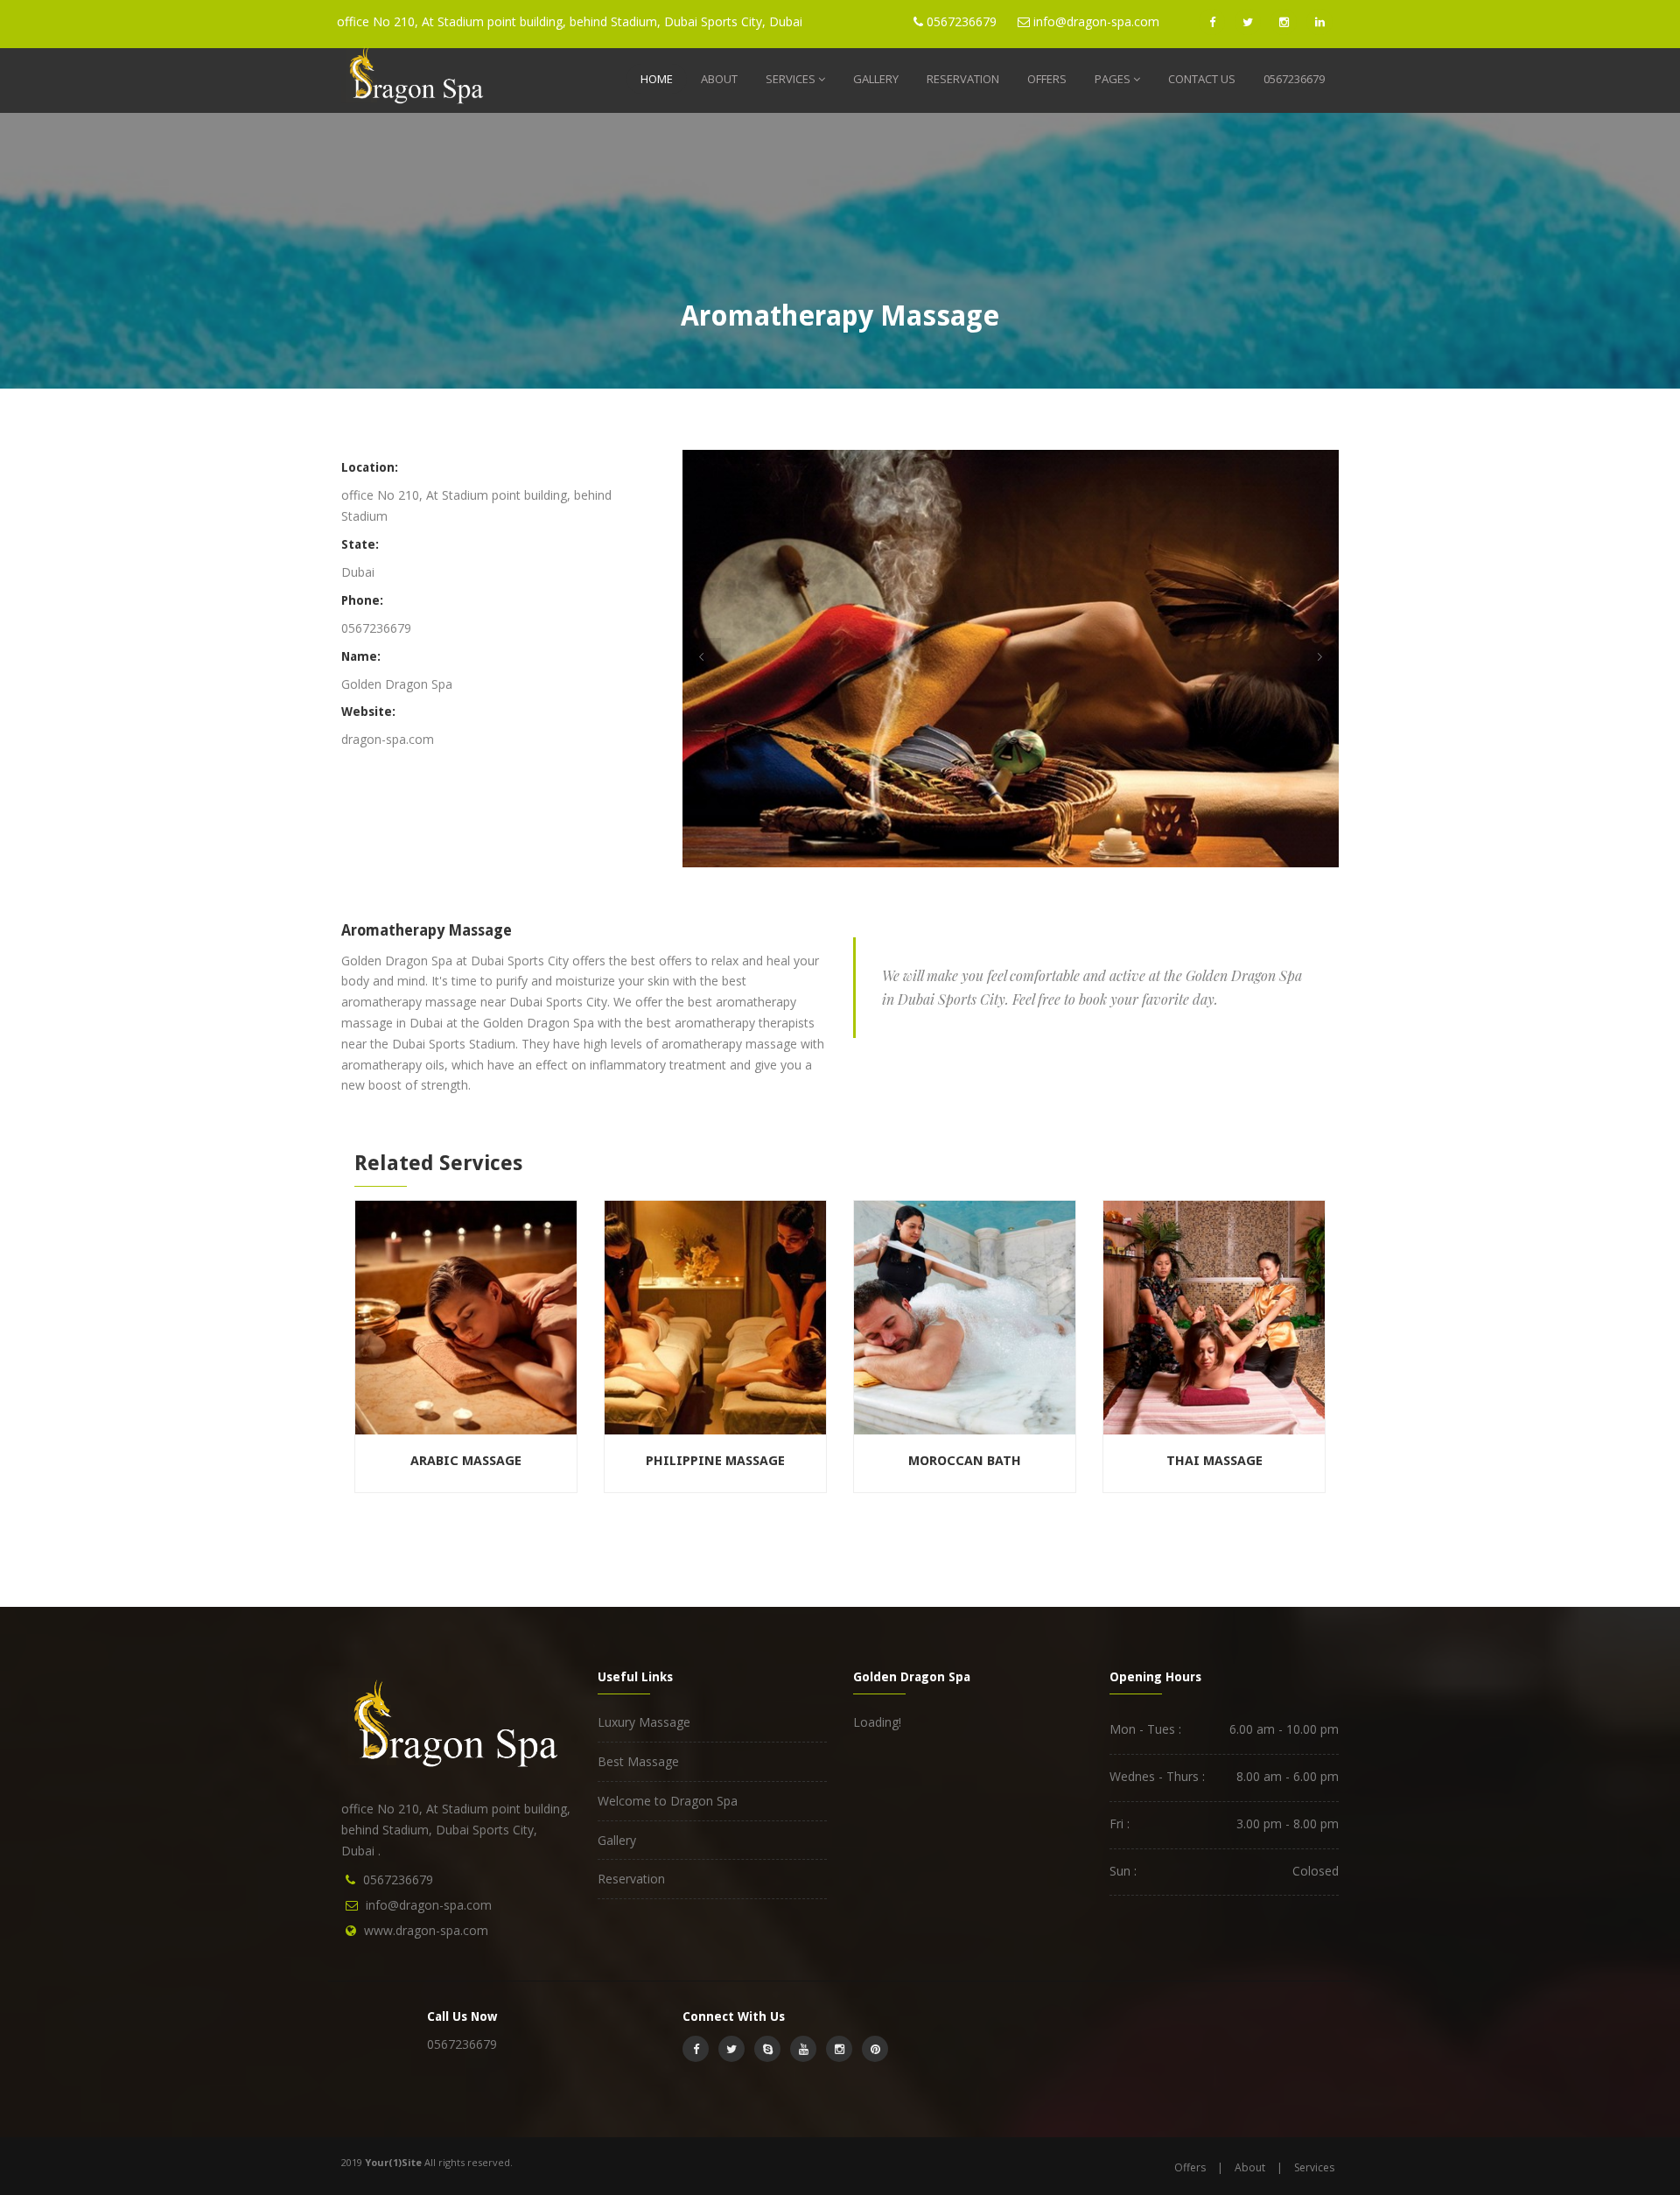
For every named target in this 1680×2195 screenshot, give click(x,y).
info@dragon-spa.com (429, 1905)
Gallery (876, 79)
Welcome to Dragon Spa (668, 1801)
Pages (1113, 79)
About (719, 79)
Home (657, 79)
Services (791, 79)
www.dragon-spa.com (426, 1930)
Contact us (1202, 79)
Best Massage (638, 1761)
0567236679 (1294, 79)
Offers (1047, 79)
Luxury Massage (644, 1722)
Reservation (963, 79)
